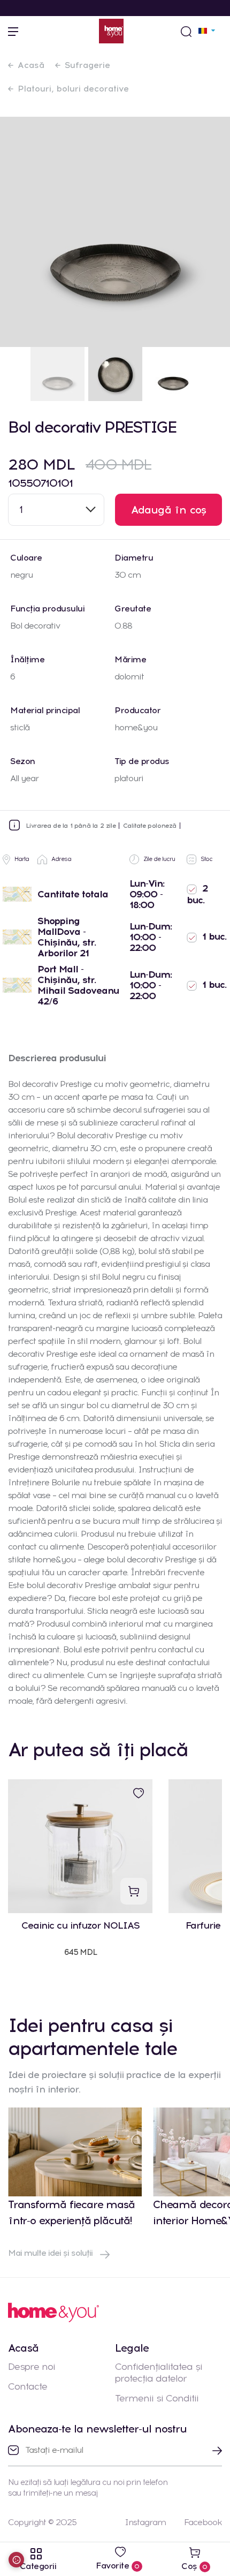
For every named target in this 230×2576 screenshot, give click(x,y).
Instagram (145, 2522)
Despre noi (32, 2367)
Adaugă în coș (169, 510)
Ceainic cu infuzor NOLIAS (80, 1926)
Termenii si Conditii (157, 2398)
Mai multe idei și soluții (51, 2253)
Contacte (28, 2386)
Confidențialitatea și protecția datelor (159, 2373)
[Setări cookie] (16, 2560)
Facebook (203, 2522)
